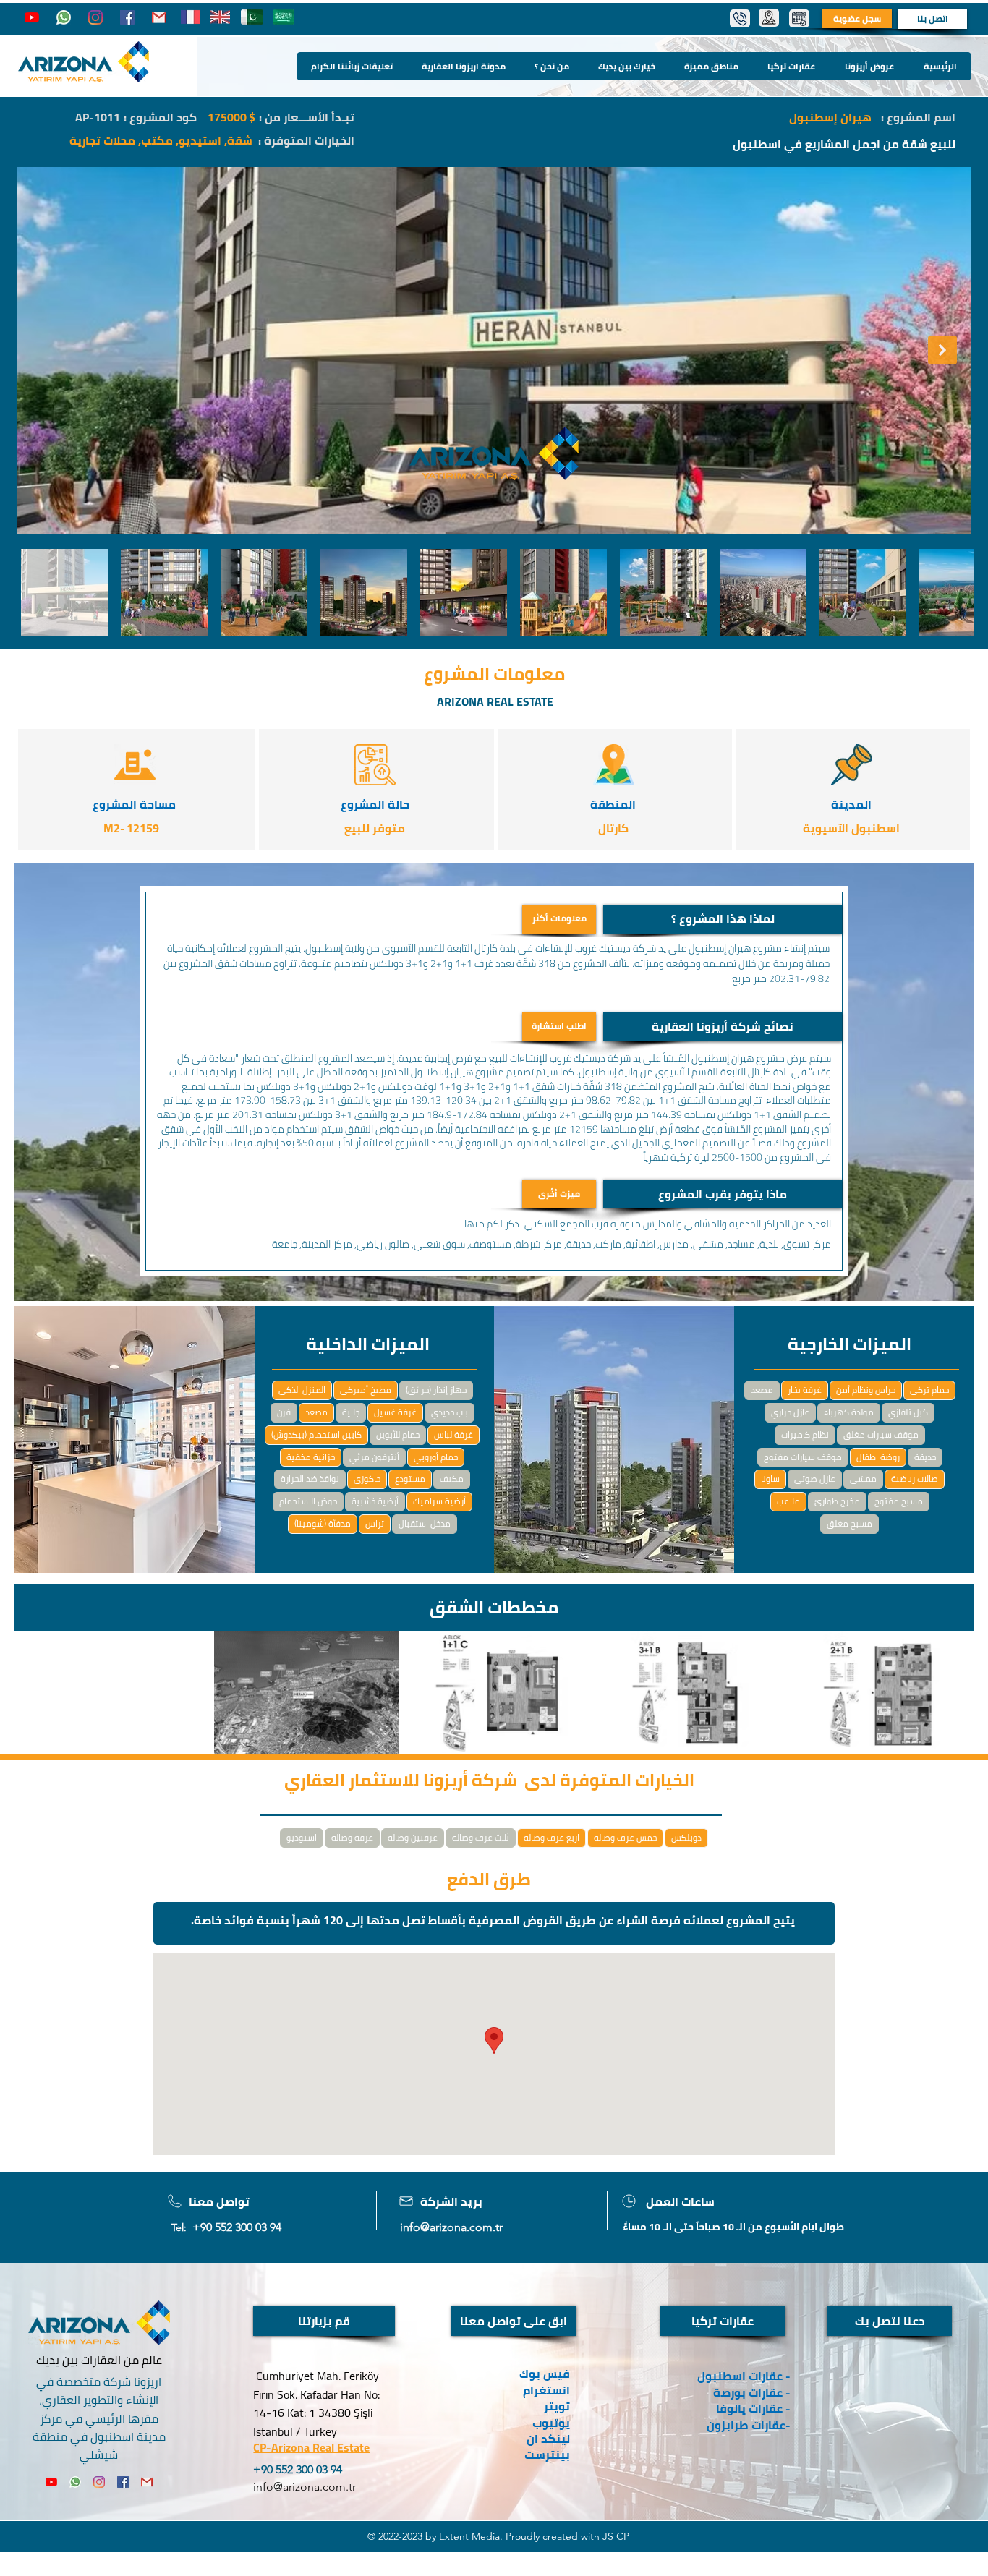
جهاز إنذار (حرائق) (436, 1390)
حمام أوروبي (436, 1457)
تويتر (557, 2406)
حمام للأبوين (398, 1434)
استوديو (302, 1837)
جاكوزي (367, 1479)
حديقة (925, 1457)
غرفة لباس (453, 1434)
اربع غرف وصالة (552, 1837)
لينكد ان (548, 2439)
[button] (723, 919)
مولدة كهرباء (849, 1412)
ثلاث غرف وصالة (481, 1837)
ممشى (863, 1479)
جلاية (351, 1412)
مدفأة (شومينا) (323, 1523)
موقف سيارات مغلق (881, 1434)
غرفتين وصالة (413, 1837)
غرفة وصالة (352, 1837)
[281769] (159, 17)
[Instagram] (95, 17)
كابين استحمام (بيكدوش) (316, 1434)
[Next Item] (942, 350)
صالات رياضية (915, 1479)
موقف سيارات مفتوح (803, 1457)
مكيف (452, 1479)
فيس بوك (545, 2374)
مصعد (316, 1412)
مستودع (410, 1479)
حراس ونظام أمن (866, 1390)
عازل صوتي (815, 1479)
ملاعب (788, 1501)
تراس (375, 1523)
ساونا (770, 1479)
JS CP (616, 2536)
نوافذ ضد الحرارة (310, 1479)
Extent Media (469, 2536)
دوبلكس (686, 1837)
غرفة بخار (805, 1390)
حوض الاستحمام (308, 1501)
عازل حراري (790, 1412)
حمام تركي (929, 1390)
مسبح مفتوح (899, 1501)
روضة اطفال (878, 1457)
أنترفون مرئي (374, 1457)
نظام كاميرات (805, 1434)
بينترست (546, 2455)
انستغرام (546, 2390)
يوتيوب (551, 2423)
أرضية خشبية (375, 1501)
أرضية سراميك (439, 1501)
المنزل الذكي (302, 1390)
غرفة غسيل (395, 1412)
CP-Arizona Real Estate (311, 2447)
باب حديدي (450, 1412)
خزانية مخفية (311, 1457)
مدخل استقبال (425, 1523)
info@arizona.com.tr (451, 2227)
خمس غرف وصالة (625, 1837)
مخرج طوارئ (837, 1501)
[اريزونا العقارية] (64, 17)
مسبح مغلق (849, 1523)
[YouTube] (32, 17)
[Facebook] (127, 17)
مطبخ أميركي (366, 1390)
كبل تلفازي (908, 1412)
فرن (284, 1412)
